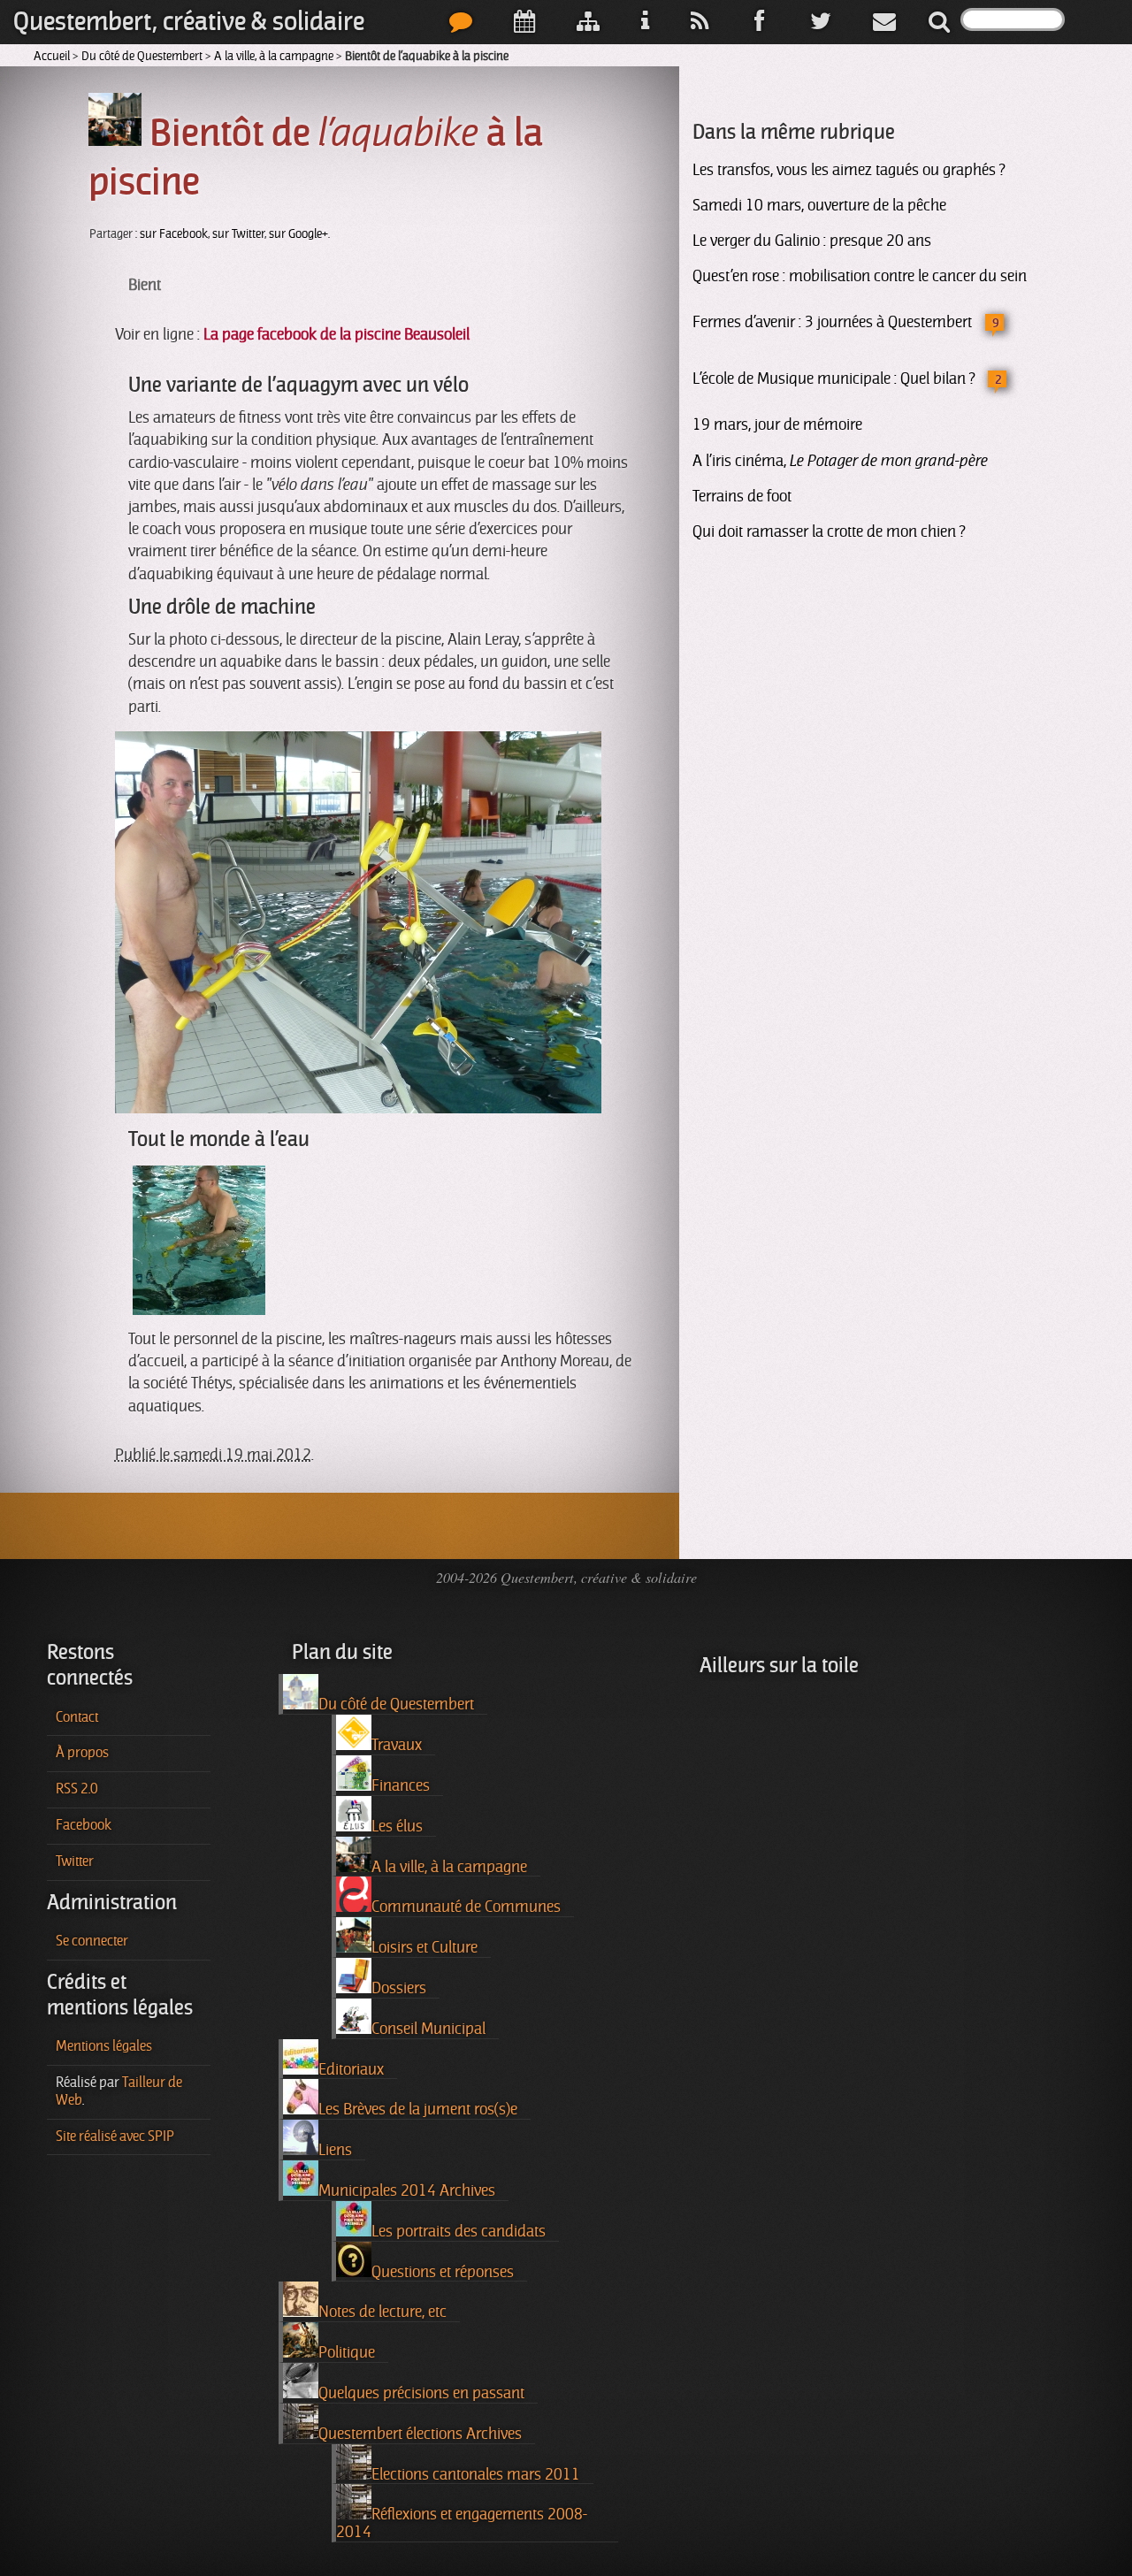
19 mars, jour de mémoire (777, 424)
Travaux (397, 1745)
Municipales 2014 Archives (407, 2190)
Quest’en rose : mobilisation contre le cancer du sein (860, 276)
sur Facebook (174, 234)
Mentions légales (104, 2046)
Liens (335, 2150)
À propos (82, 1753)
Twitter (75, 1861)
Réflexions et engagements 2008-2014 (462, 2523)
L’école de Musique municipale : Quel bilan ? (834, 378)
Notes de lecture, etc (382, 2312)
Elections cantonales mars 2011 (476, 2474)
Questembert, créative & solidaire (189, 22)
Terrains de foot (742, 496)
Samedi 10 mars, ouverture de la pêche (819, 205)
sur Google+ (298, 234)
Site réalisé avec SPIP (115, 2136)
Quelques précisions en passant (421, 2393)
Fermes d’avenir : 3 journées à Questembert (832, 322)
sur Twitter (238, 234)
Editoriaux (351, 2069)
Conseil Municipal (428, 2029)
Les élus (397, 1826)
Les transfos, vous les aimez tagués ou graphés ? (849, 170)
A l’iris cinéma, (840, 461)
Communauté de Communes (466, 1907)
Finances (401, 1785)
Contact (77, 1717)
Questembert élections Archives (420, 2434)
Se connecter (92, 1941)
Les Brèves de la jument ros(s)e (418, 2109)
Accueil (52, 56)
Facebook (84, 1825)
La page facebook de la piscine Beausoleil (337, 334)
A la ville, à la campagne (274, 56)
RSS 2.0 (77, 1789)
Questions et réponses (443, 2272)
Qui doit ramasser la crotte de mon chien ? (829, 531)
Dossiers (399, 1988)
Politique (347, 2352)
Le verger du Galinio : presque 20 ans (812, 241)
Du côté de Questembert (142, 56)
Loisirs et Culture (424, 1947)
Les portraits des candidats (459, 2231)
